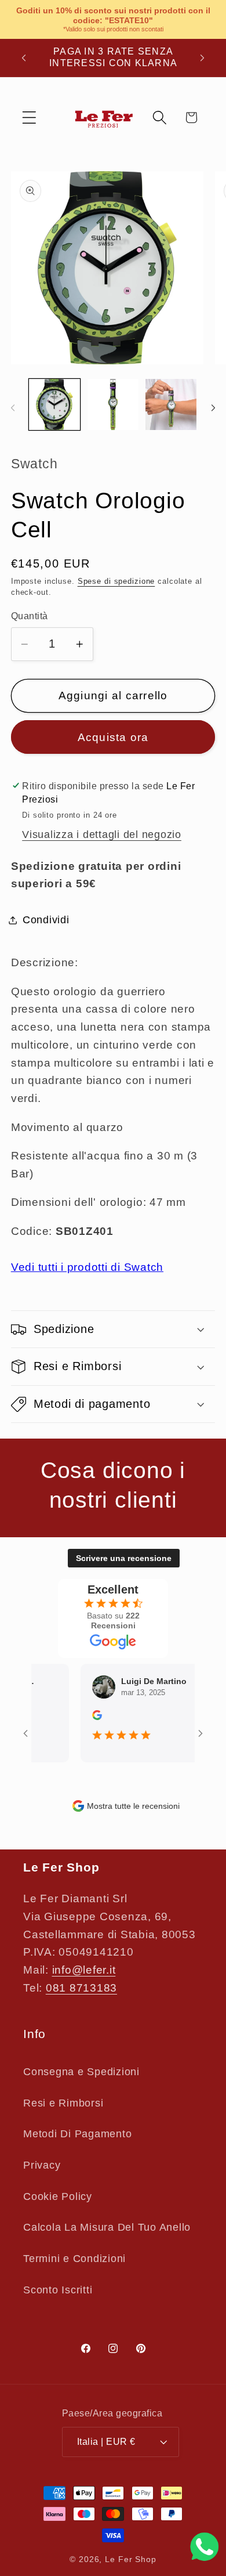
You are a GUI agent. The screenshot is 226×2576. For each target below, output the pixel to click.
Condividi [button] (46, 920)
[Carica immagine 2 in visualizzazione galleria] (113, 404)
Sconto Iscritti (58, 2290)
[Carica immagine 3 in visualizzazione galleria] (171, 404)
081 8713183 (81, 1988)
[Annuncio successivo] (202, 57)
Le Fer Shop (131, 2559)
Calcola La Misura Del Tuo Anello (107, 2227)
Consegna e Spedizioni (81, 2072)
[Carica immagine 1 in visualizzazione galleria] (54, 404)
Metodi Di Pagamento (77, 2134)
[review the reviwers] (90, 1717)
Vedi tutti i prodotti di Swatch (87, 1267)
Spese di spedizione (116, 581)
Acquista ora (113, 737)
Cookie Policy (58, 2196)
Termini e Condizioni (74, 2259)
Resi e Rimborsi (63, 2103)
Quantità (30, 616)
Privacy (42, 2165)
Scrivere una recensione (124, 1558)
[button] (29, 118)
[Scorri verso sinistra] (13, 408)
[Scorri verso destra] (213, 408)
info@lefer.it (84, 1970)
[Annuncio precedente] (24, 57)
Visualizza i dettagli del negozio (102, 834)
